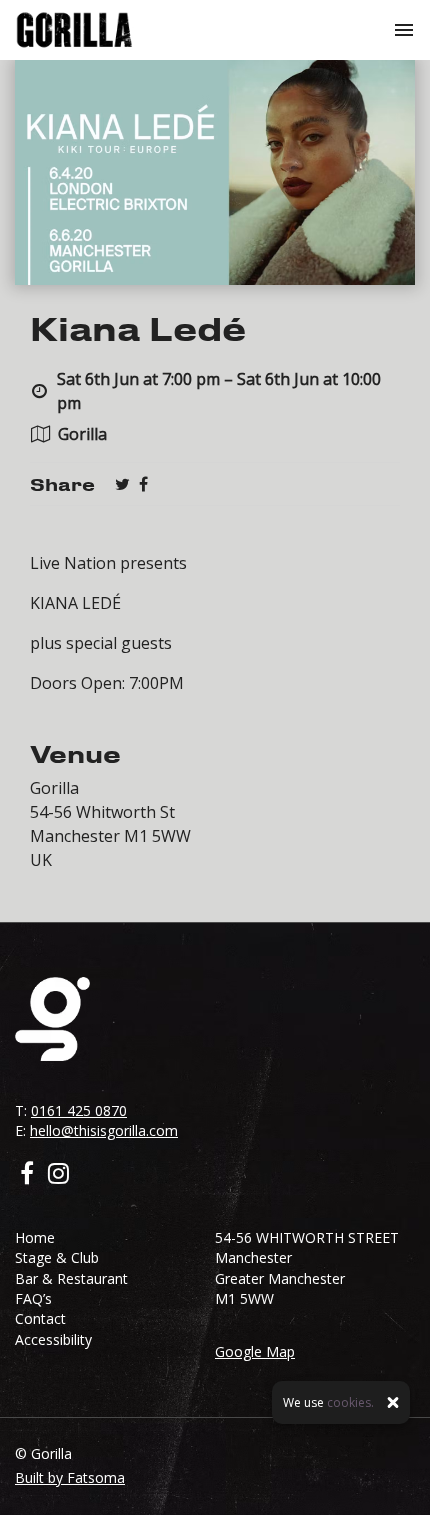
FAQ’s (33, 1298)
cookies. (350, 1402)
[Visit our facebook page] (143, 484)
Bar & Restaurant (71, 1278)
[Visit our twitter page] (122, 484)
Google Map (255, 1351)
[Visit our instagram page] (58, 1176)
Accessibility (53, 1339)
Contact (40, 1318)
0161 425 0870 (79, 1110)
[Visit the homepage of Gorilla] (74, 30)
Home (35, 1237)
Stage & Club (57, 1257)
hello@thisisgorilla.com (104, 1130)
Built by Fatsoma (70, 1477)
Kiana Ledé (138, 328)
